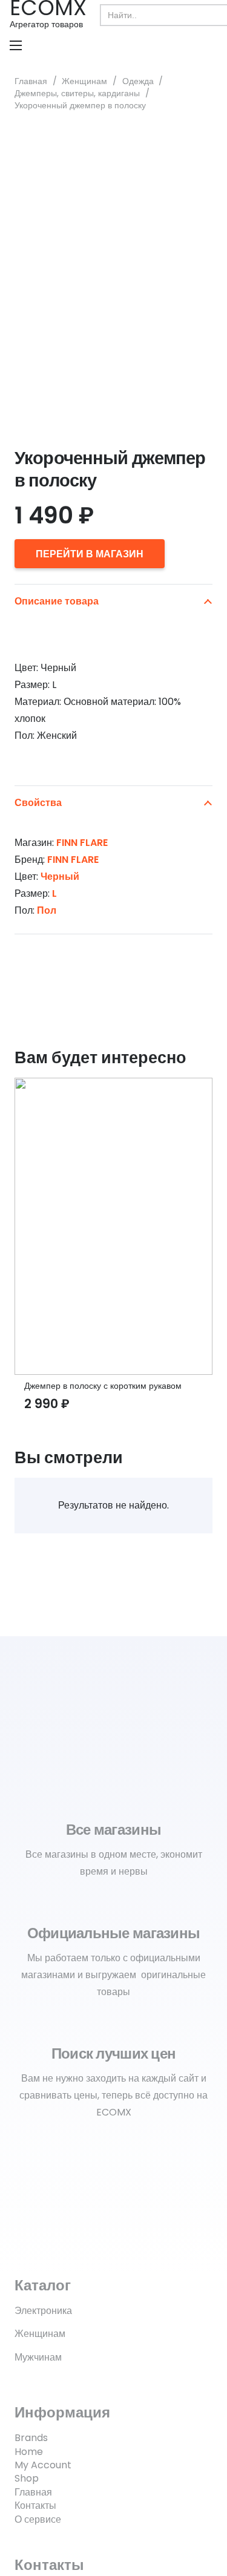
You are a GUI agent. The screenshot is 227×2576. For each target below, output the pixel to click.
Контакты (35, 2506)
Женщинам (84, 81)
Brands (31, 2438)
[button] (16, 45)
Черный (60, 877)
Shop (27, 2478)
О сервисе (38, 2519)
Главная (31, 81)
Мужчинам (38, 2357)
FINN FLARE (82, 843)
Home (29, 2452)
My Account (43, 2465)
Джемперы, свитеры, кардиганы (77, 93)
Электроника (43, 2311)
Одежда (138, 81)
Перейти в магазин (90, 554)
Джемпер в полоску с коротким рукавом (103, 1386)
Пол (47, 910)
